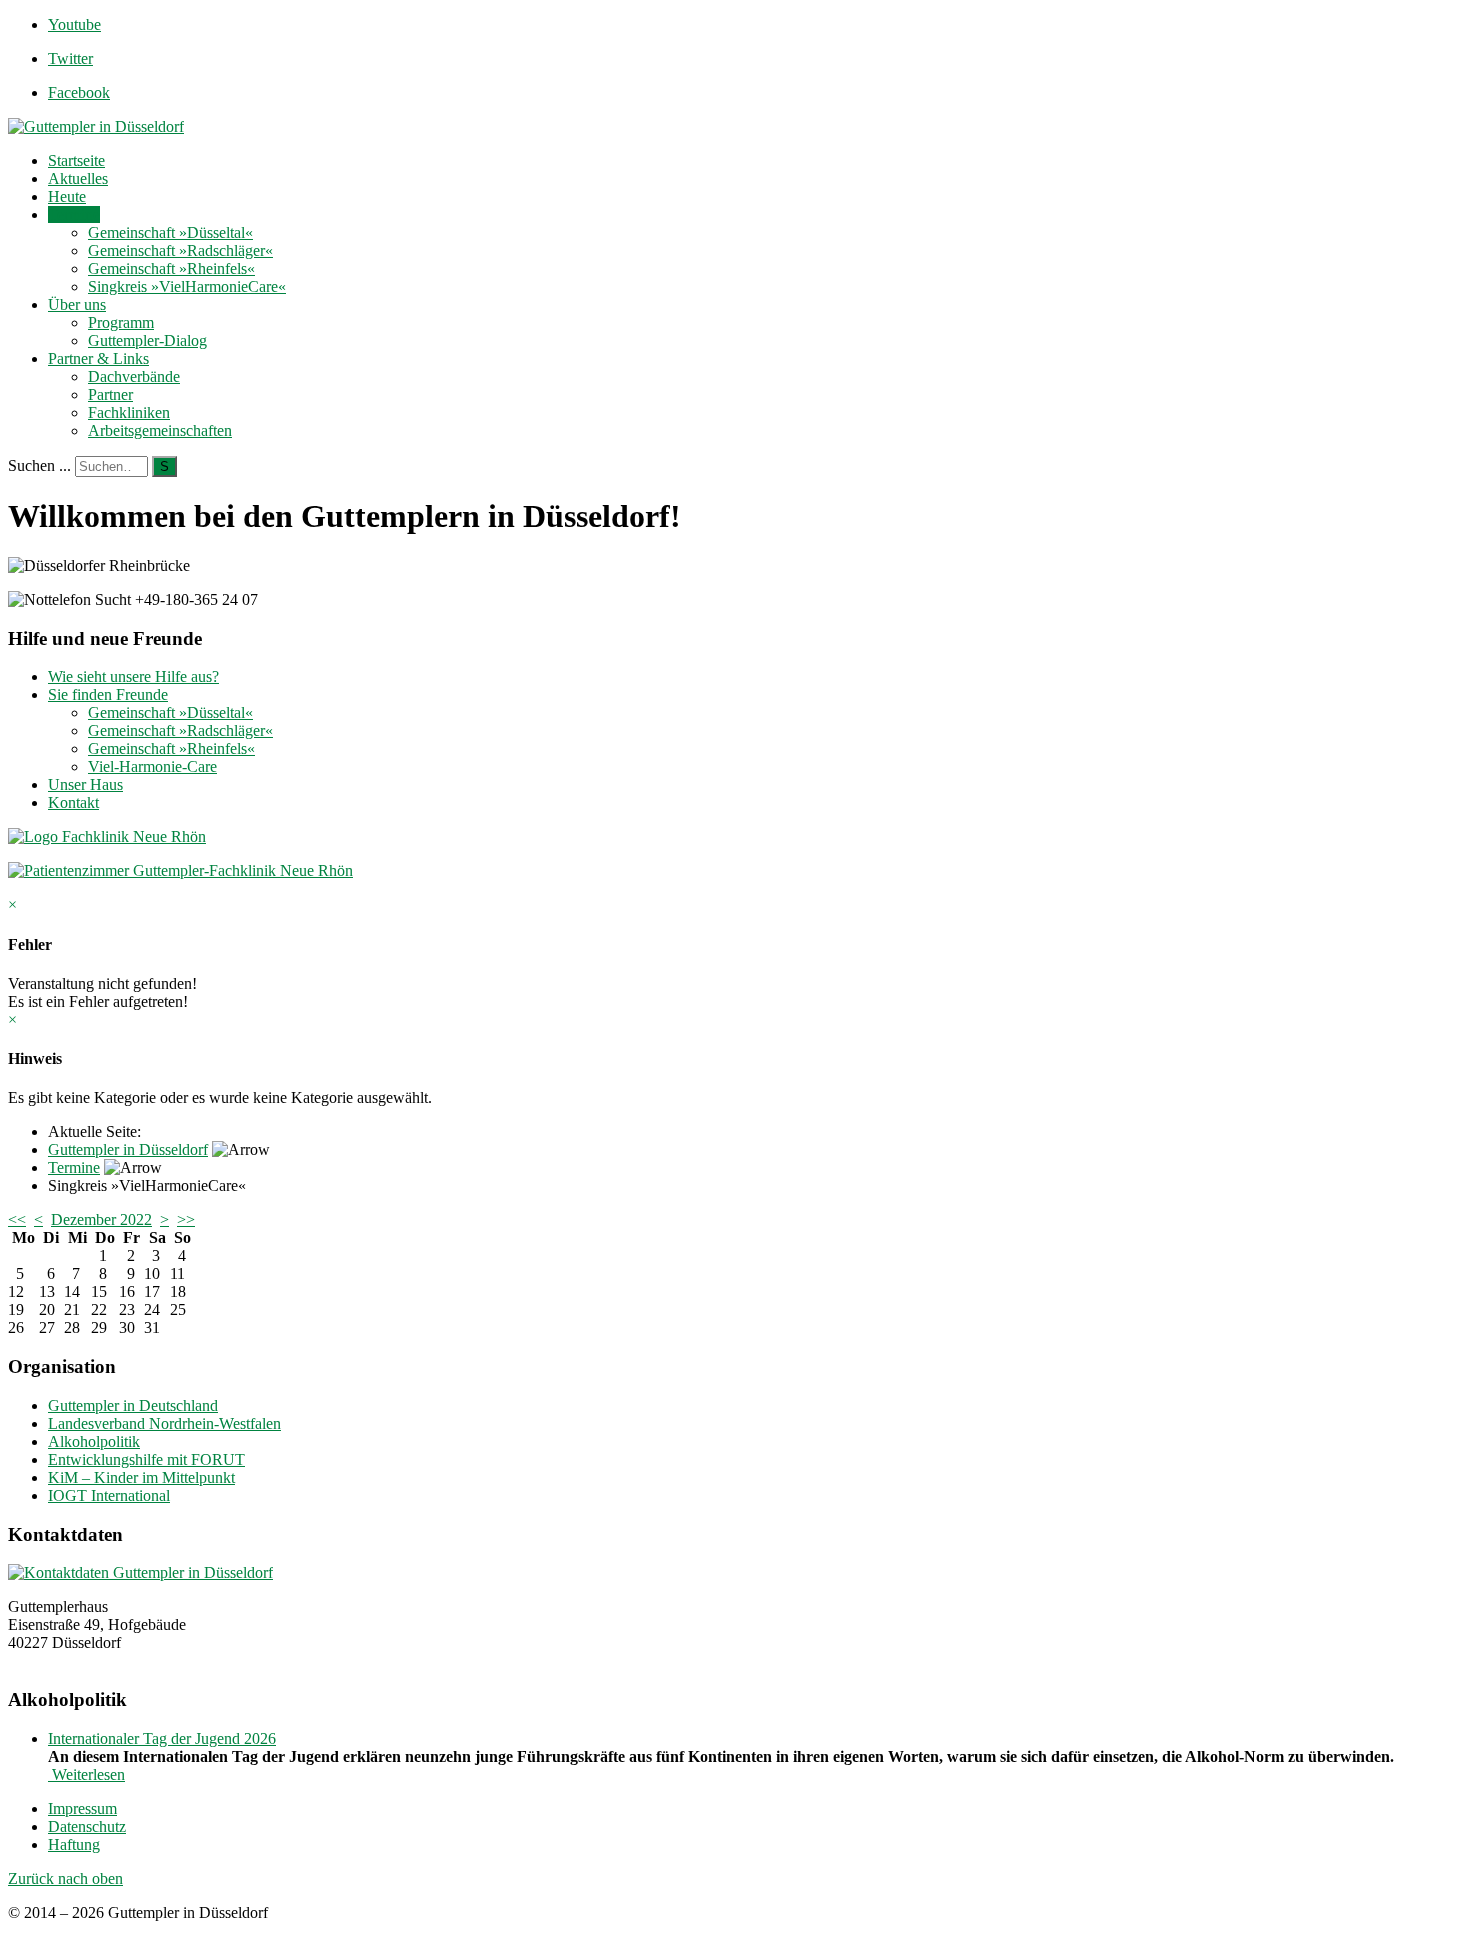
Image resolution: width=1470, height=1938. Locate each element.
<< (17, 1219)
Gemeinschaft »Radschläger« (180, 250)
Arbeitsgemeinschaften (160, 430)
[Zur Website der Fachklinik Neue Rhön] (107, 836)
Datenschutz (87, 1826)
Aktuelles (78, 178)
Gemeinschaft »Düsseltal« (170, 232)
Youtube (74, 24)
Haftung (74, 1844)
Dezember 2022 (101, 1219)
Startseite (76, 160)
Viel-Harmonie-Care (152, 766)
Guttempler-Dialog (147, 340)
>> (186, 1219)
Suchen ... (39, 465)
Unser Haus (85, 784)
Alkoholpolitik (94, 1441)
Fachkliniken (129, 412)
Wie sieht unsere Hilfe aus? (133, 676)
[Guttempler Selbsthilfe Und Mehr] (96, 126)
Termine (74, 214)
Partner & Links (98, 358)
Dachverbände (134, 376)
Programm (121, 322)
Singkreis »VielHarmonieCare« (187, 286)
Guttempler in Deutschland (133, 1405)
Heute (67, 196)
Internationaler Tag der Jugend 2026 (162, 1738)
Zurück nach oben (65, 1878)
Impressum (82, 1808)
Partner (110, 394)
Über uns (77, 304)
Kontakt (73, 802)
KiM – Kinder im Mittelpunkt (141, 1477)
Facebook (79, 92)
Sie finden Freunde (108, 694)
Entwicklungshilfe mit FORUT (146, 1459)
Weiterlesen (86, 1774)
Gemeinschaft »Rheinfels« (171, 268)
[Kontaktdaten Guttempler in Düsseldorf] (140, 1572)
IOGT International (109, 1495)
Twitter (70, 58)
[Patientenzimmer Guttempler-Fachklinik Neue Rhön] (180, 870)
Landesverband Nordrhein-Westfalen (164, 1423)
